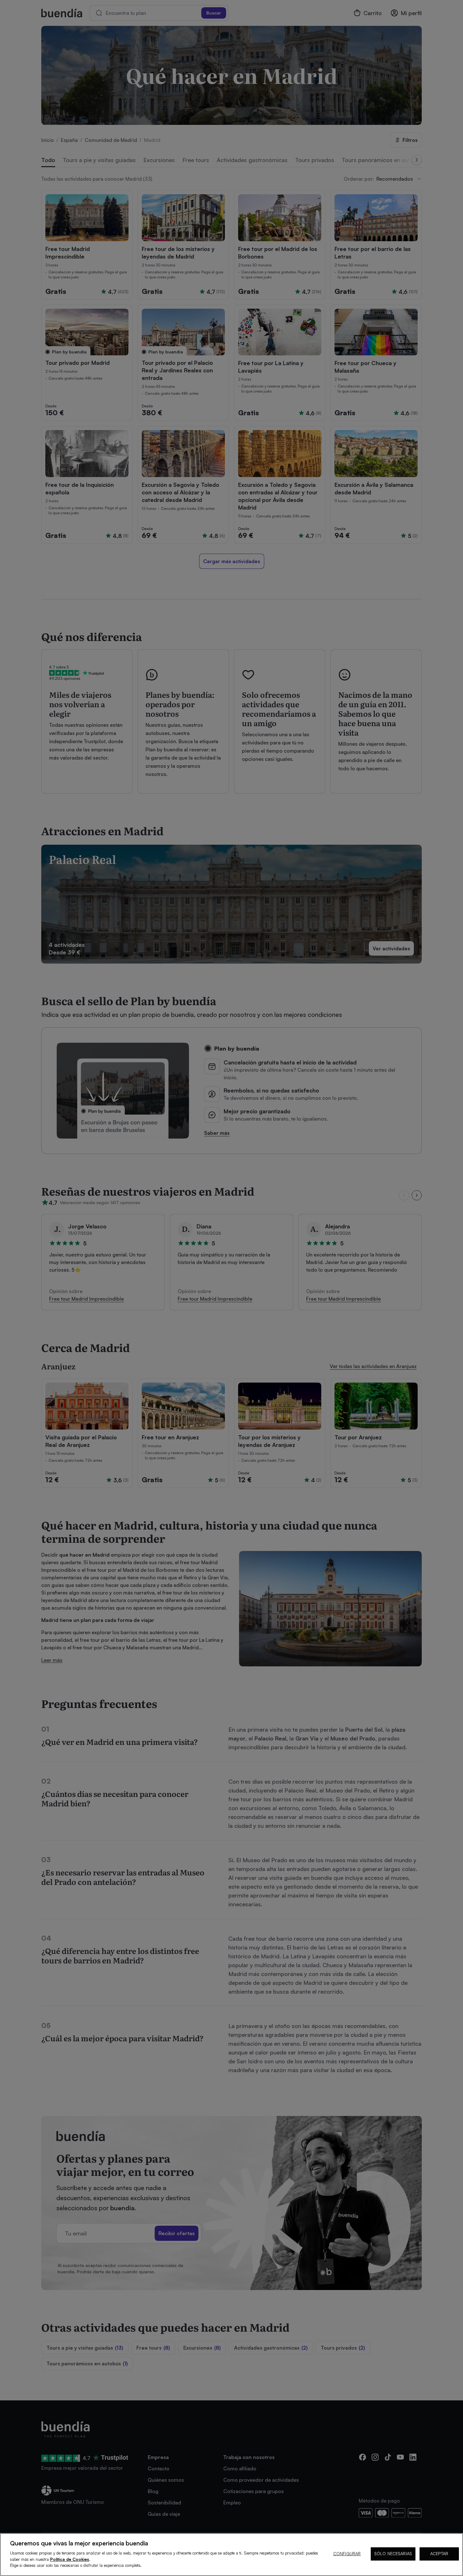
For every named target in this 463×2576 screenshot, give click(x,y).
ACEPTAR (439, 2554)
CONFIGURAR (347, 2554)
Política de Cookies (70, 2559)
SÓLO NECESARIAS (393, 2554)
